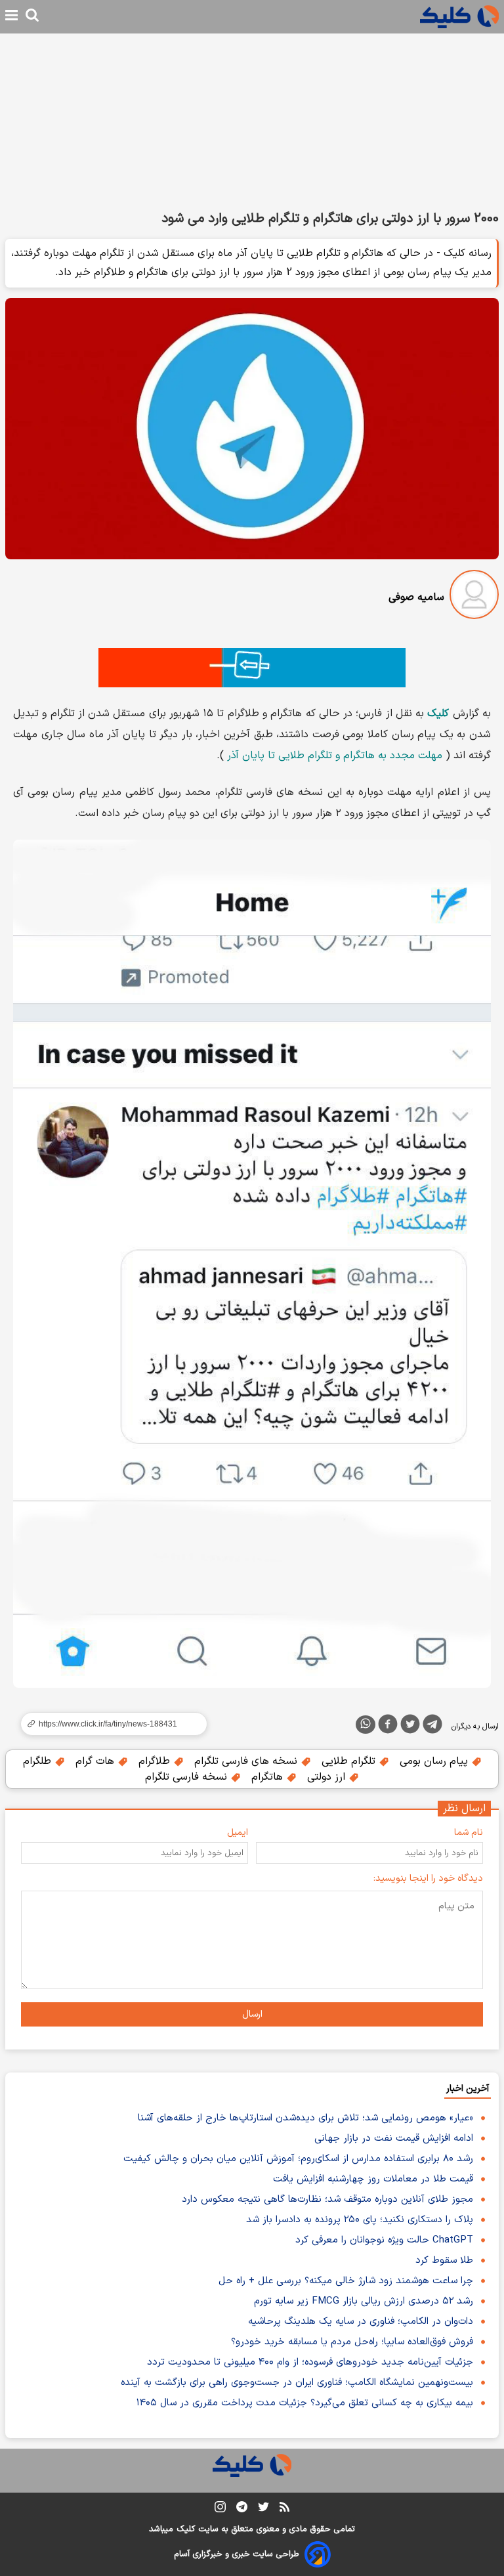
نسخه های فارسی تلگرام (247, 1761)
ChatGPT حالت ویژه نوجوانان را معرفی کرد (384, 2240)
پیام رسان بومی (435, 1761)
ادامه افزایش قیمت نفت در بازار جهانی (394, 2138)
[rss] (284, 2509)
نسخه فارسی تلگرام (188, 1777)
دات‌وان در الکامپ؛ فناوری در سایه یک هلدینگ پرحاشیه (361, 2322)
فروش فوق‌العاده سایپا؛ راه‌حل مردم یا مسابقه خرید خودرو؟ (352, 2342)
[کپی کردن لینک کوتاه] (108, 1724)
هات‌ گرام (96, 1761)
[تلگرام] (432, 1727)
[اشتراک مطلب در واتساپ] (366, 1725)
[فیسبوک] (388, 1727)
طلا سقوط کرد (444, 2261)
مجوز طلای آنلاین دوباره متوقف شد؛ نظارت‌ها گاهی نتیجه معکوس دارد (327, 2200)
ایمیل (238, 1833)
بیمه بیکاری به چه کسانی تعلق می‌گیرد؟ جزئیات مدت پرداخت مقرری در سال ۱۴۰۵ (305, 2403)
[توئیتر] (410, 1727)
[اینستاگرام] (220, 2509)
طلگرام (39, 1761)
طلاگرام (156, 1761)
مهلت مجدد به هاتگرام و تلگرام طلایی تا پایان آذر (335, 756)
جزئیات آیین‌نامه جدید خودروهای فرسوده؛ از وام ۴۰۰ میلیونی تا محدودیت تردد (310, 2362)
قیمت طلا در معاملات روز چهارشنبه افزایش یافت (373, 2179)
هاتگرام (269, 1777)
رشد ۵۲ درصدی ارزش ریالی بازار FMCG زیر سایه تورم (364, 2301)
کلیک (186, 2529)
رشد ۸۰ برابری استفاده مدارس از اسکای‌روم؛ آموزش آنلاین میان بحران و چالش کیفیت (298, 2159)
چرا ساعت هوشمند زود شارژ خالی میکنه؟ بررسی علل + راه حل (346, 2281)
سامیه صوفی (416, 597)
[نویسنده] (474, 597)
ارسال (252, 2014)
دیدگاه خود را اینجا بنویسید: (428, 1878)
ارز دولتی (328, 1777)
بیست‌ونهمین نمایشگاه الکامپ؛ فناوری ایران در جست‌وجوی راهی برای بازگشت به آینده (297, 2383)
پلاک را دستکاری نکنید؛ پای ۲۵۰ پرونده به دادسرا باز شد (360, 2220)
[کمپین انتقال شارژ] (252, 668)
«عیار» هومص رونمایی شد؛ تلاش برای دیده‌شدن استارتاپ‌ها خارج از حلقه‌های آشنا (305, 2118)
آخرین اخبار (468, 2089)
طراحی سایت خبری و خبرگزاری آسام (237, 2554)
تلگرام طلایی (350, 1761)
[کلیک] (459, 17)
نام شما (469, 1833)
